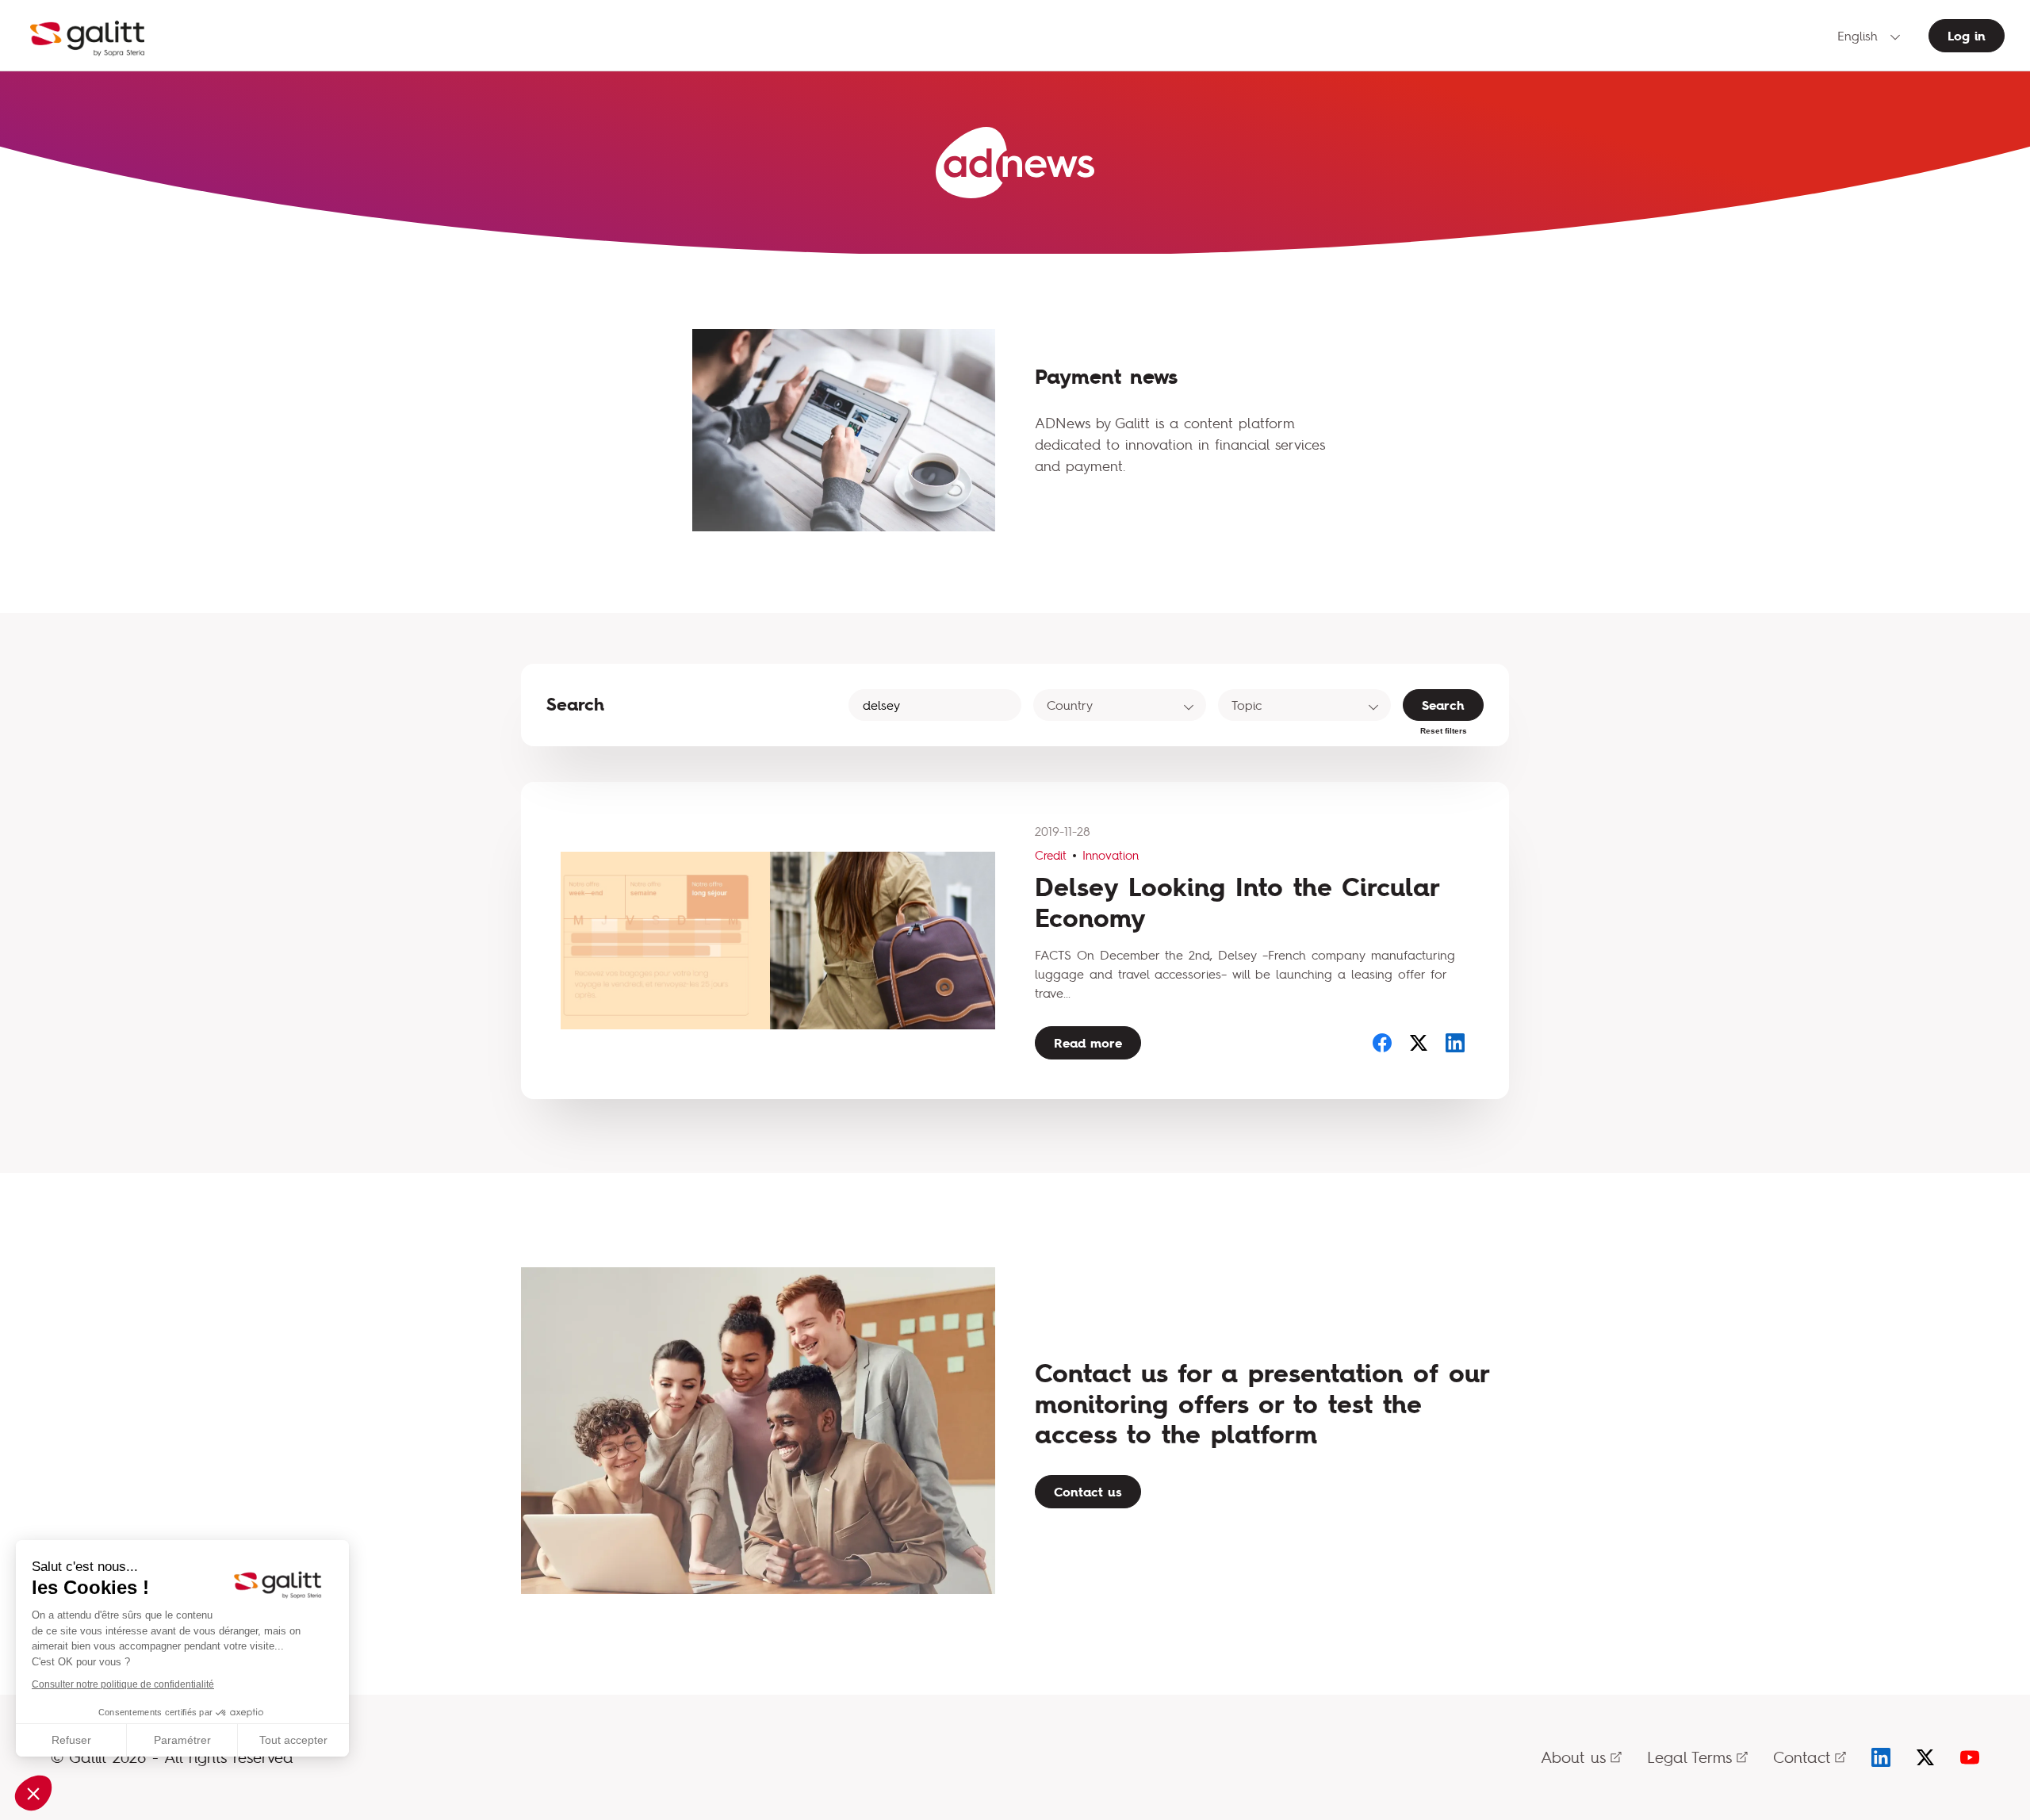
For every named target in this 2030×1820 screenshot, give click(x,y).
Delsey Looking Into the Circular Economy (1237, 902)
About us (1573, 1757)
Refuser (71, 1740)
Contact (1802, 1757)
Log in (1967, 36)
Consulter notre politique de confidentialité (123, 1684)
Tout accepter (293, 1740)
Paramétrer (182, 1740)
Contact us (1088, 1492)
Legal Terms (1689, 1757)
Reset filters (1444, 731)
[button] (33, 1793)
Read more (1088, 1043)
